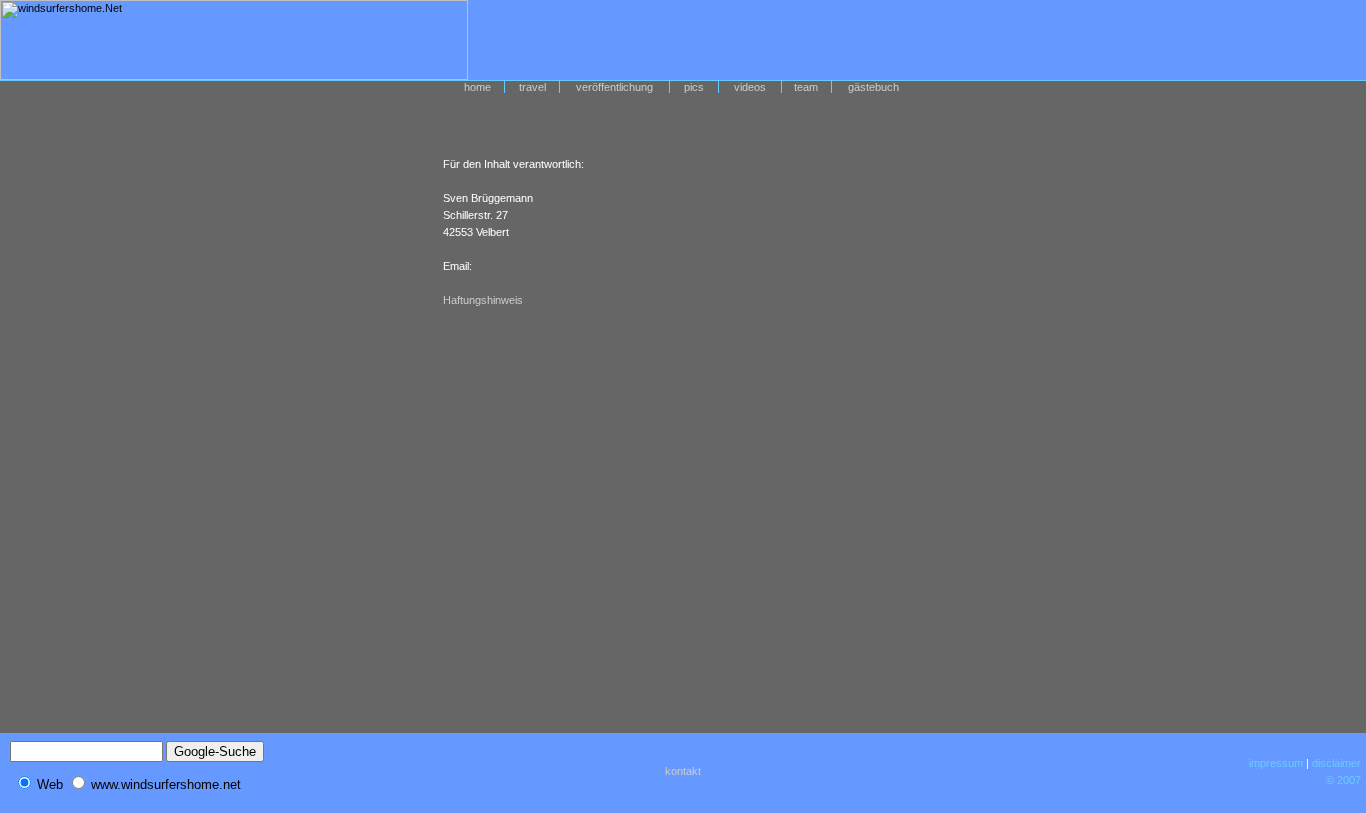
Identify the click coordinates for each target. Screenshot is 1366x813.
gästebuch (873, 87)
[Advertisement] (1025, 40)
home (477, 87)
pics (694, 87)
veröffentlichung (614, 87)
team (806, 87)
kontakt (683, 771)
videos (750, 87)
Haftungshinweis (483, 300)
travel (532, 87)
